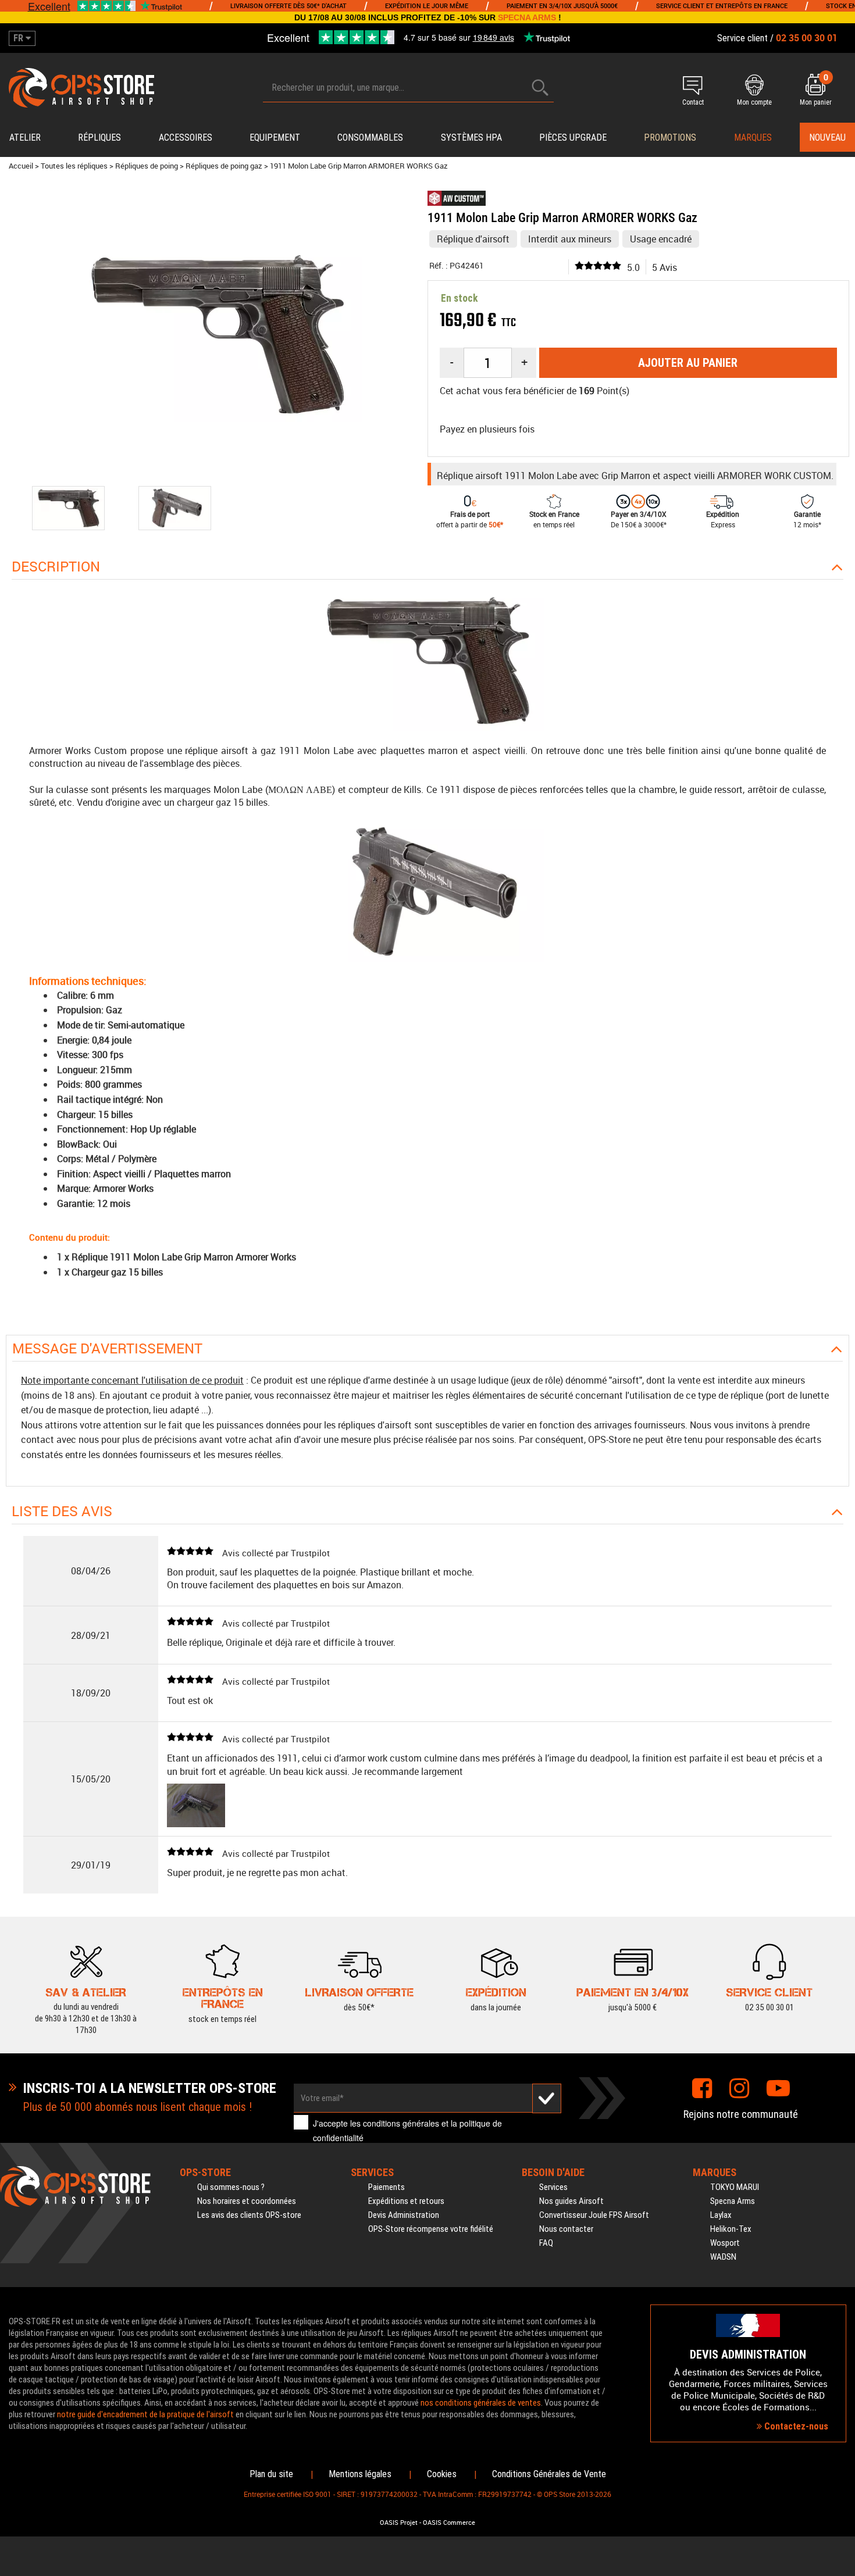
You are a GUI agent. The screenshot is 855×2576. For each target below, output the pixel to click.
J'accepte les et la (407, 2130)
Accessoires (186, 137)
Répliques (99, 137)
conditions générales (401, 2123)
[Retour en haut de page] (840, 1534)
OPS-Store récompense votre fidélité (431, 2229)
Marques (753, 137)
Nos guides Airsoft (571, 2201)
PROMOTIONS (670, 137)
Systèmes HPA (471, 137)
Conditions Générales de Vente (549, 2474)
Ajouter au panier (688, 363)
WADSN (723, 2257)
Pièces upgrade (573, 137)
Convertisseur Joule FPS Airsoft (594, 2215)
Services (553, 2187)
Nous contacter (566, 2229)
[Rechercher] (540, 87)
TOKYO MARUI (735, 2187)
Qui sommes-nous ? (231, 2187)
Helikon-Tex (731, 2229)
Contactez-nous (795, 2426)
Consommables (370, 137)
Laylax (721, 2215)
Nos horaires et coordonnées (247, 2201)
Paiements (386, 2187)
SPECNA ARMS (527, 17)
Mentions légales (360, 2474)
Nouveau (827, 137)
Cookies (442, 2474)
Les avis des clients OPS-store (249, 2215)
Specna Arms (733, 2201)
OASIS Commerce (449, 2523)
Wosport (725, 2243)
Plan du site (271, 2474)
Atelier (25, 137)
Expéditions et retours (406, 2201)
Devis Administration (404, 2215)
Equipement (275, 137)
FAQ (546, 2243)
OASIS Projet (399, 2523)
